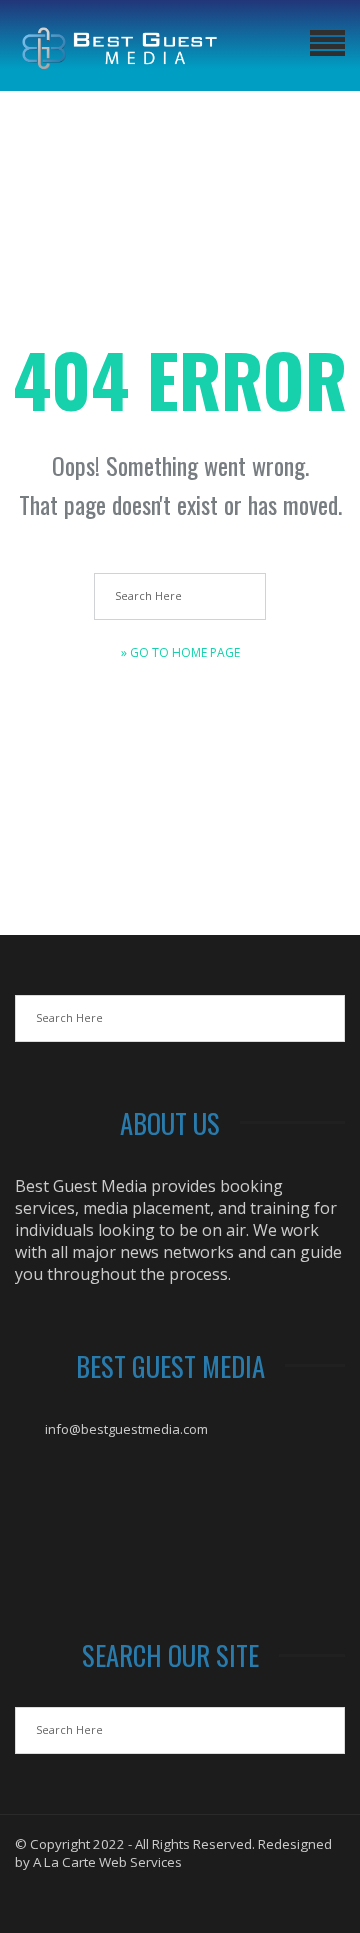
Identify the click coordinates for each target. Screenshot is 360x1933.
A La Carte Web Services (107, 1862)
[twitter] (180, 1899)
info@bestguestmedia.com (126, 1429)
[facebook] (144, 1899)
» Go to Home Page (180, 652)
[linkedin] (216, 1899)
